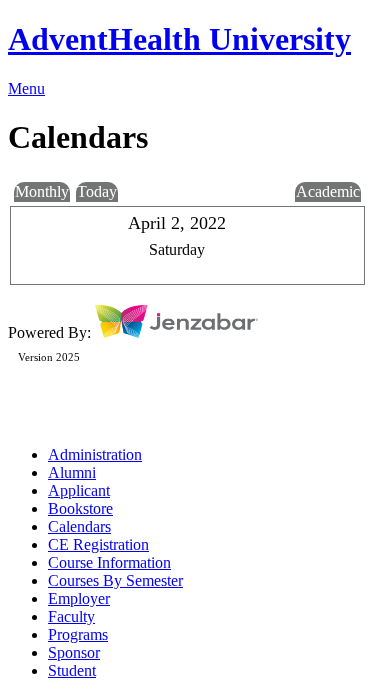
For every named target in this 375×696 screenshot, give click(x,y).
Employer (79, 598)
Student (72, 670)
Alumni (72, 472)
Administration (95, 454)
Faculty (71, 616)
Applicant (79, 490)
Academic (328, 191)
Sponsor (74, 652)
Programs (78, 634)
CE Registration (98, 544)
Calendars (79, 526)
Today (97, 191)
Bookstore (80, 508)
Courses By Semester (115, 580)
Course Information (109, 562)
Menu (26, 88)
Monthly (42, 191)
